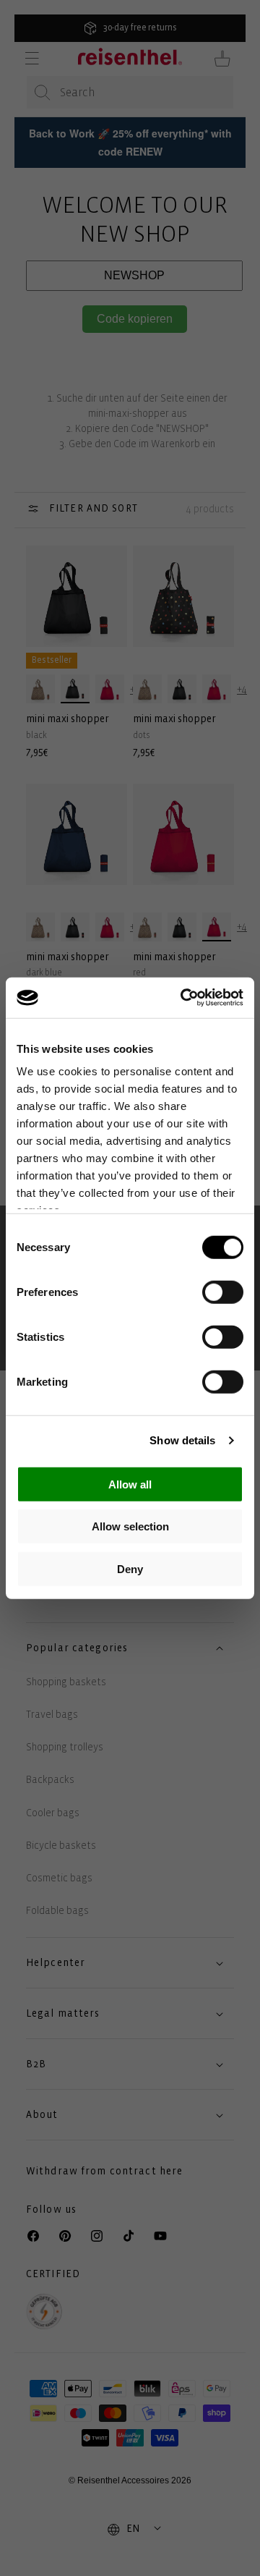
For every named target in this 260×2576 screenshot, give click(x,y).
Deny (130, 1568)
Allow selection (130, 1526)
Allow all (130, 1484)
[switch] (223, 1292)
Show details (182, 1440)
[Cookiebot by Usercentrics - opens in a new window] (183, 998)
